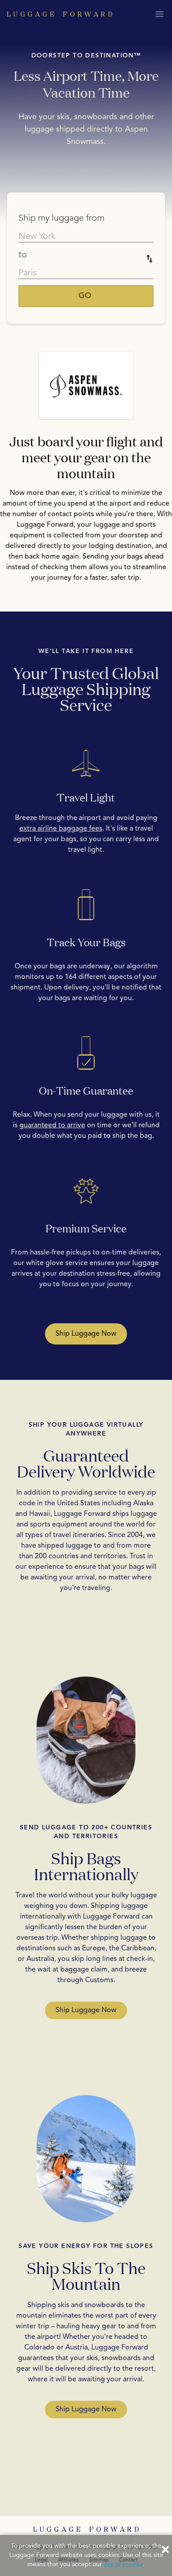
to (23, 255)
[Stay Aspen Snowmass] (86, 385)
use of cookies (123, 2565)
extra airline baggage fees (61, 829)
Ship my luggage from (62, 219)
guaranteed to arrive (52, 1126)
